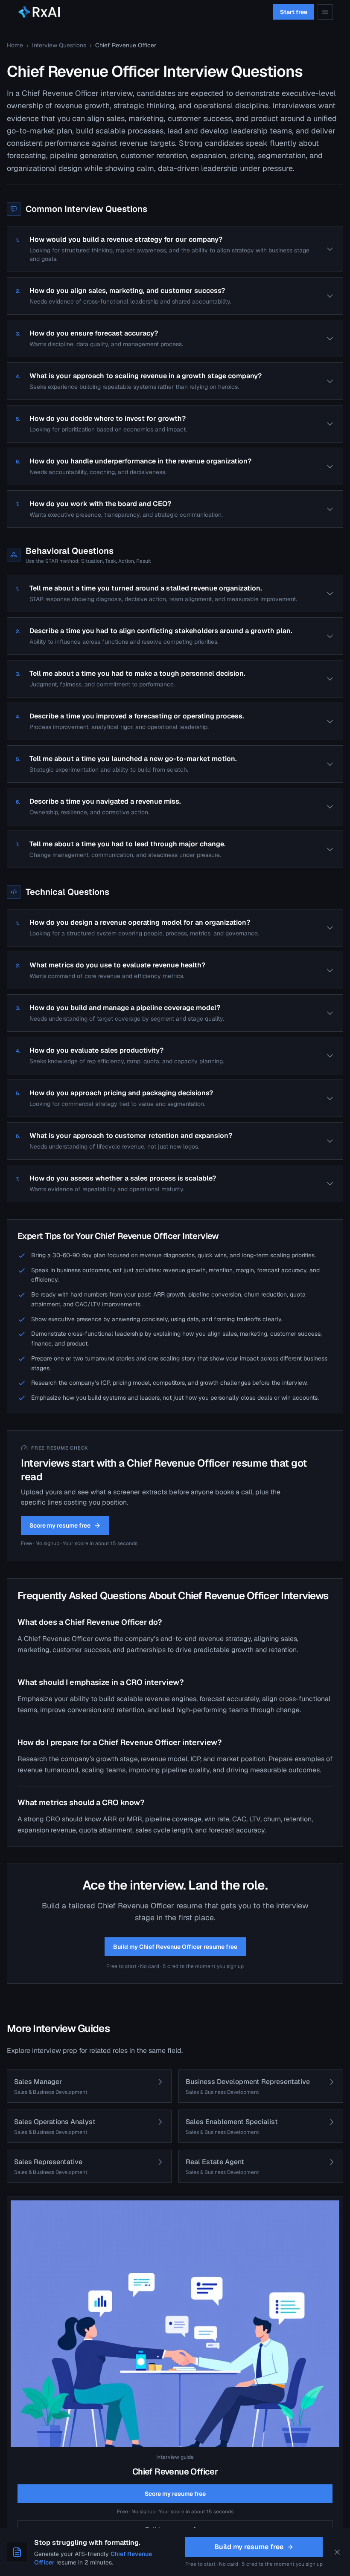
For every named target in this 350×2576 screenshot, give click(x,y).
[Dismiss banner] (337, 2552)
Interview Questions (59, 45)
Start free (294, 12)
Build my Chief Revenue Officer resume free (175, 1947)
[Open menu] (325, 12)
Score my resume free (60, 1525)
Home (15, 45)
